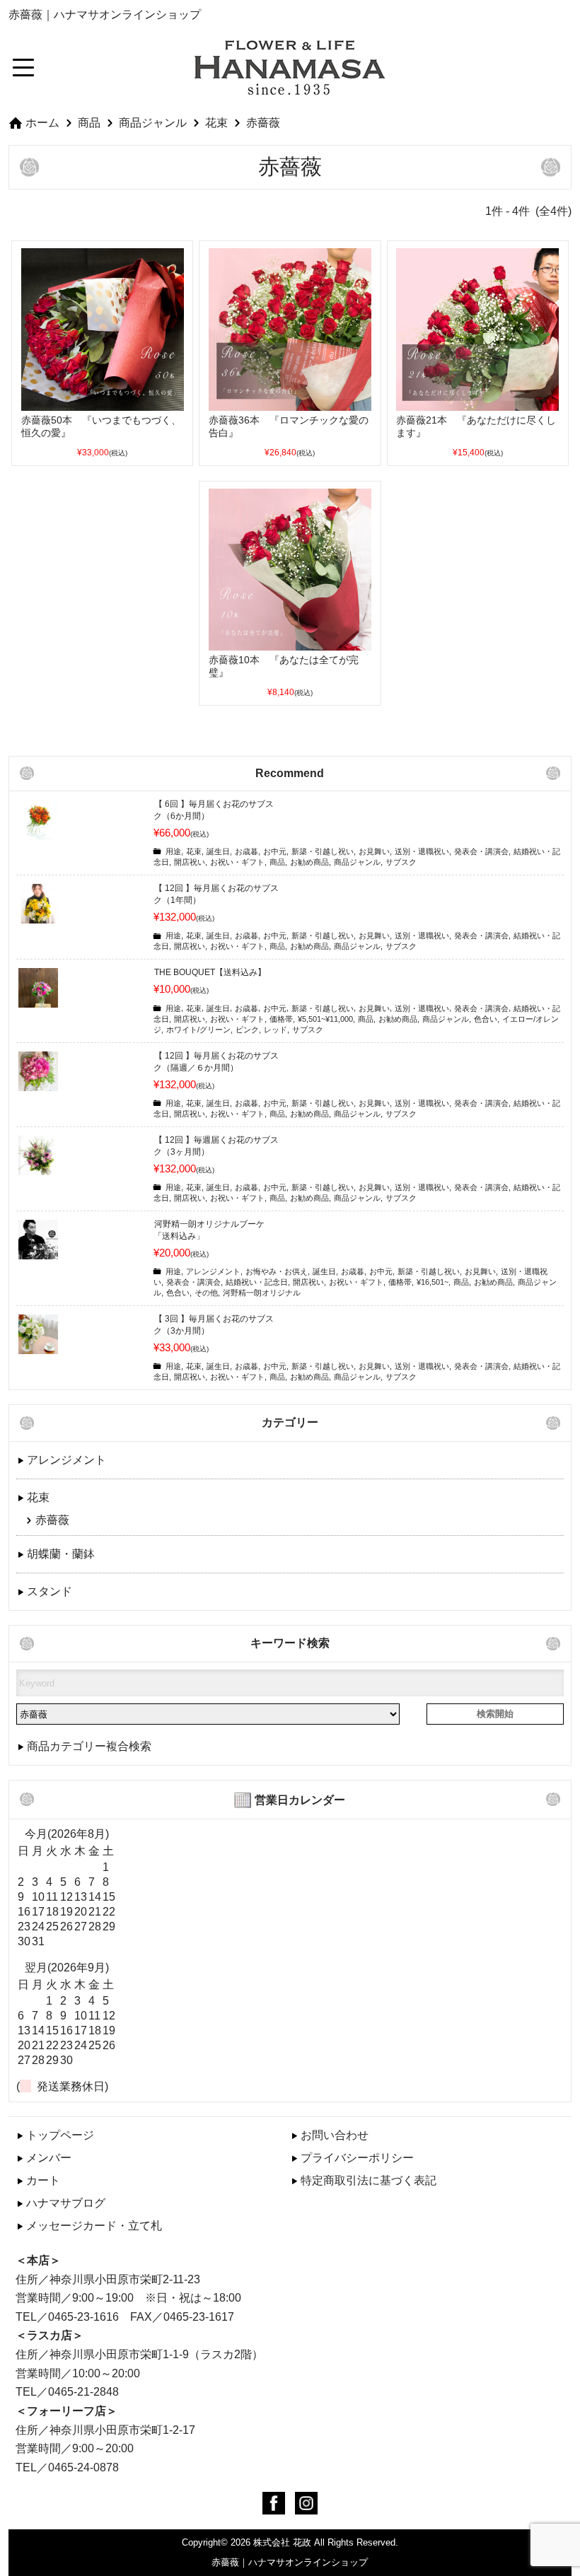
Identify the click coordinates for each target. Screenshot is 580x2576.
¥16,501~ (433, 1282)
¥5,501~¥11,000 (325, 1019)
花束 (216, 122)
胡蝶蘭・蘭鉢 (61, 1554)
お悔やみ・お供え (277, 1271)
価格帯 (281, 1019)
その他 (206, 1293)
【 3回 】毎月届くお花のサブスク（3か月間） (214, 1325)
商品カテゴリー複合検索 (89, 1746)
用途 (173, 851)
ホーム (42, 122)
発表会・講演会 (481, 851)
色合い (486, 1019)
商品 (89, 122)
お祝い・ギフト (237, 862)
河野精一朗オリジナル (262, 1293)
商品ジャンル (153, 122)
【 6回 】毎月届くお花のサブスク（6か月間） (214, 810)
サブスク (401, 862)
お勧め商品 (309, 862)
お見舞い (374, 851)
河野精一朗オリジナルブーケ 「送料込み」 (209, 1230)
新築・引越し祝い (323, 851)
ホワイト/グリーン (198, 1030)
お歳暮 (246, 851)
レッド (275, 1030)
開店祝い (190, 862)
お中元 (275, 851)
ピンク (247, 1030)
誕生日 (218, 851)
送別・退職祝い (422, 851)
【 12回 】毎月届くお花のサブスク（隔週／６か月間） (216, 1062)
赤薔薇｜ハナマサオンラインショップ (290, 2562)
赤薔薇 (263, 122)
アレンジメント (213, 1271)
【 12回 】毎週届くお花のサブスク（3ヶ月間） (216, 1146)
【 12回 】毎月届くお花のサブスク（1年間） (216, 894)
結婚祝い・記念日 (257, 1282)
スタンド (50, 1591)
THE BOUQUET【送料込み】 (210, 972)
